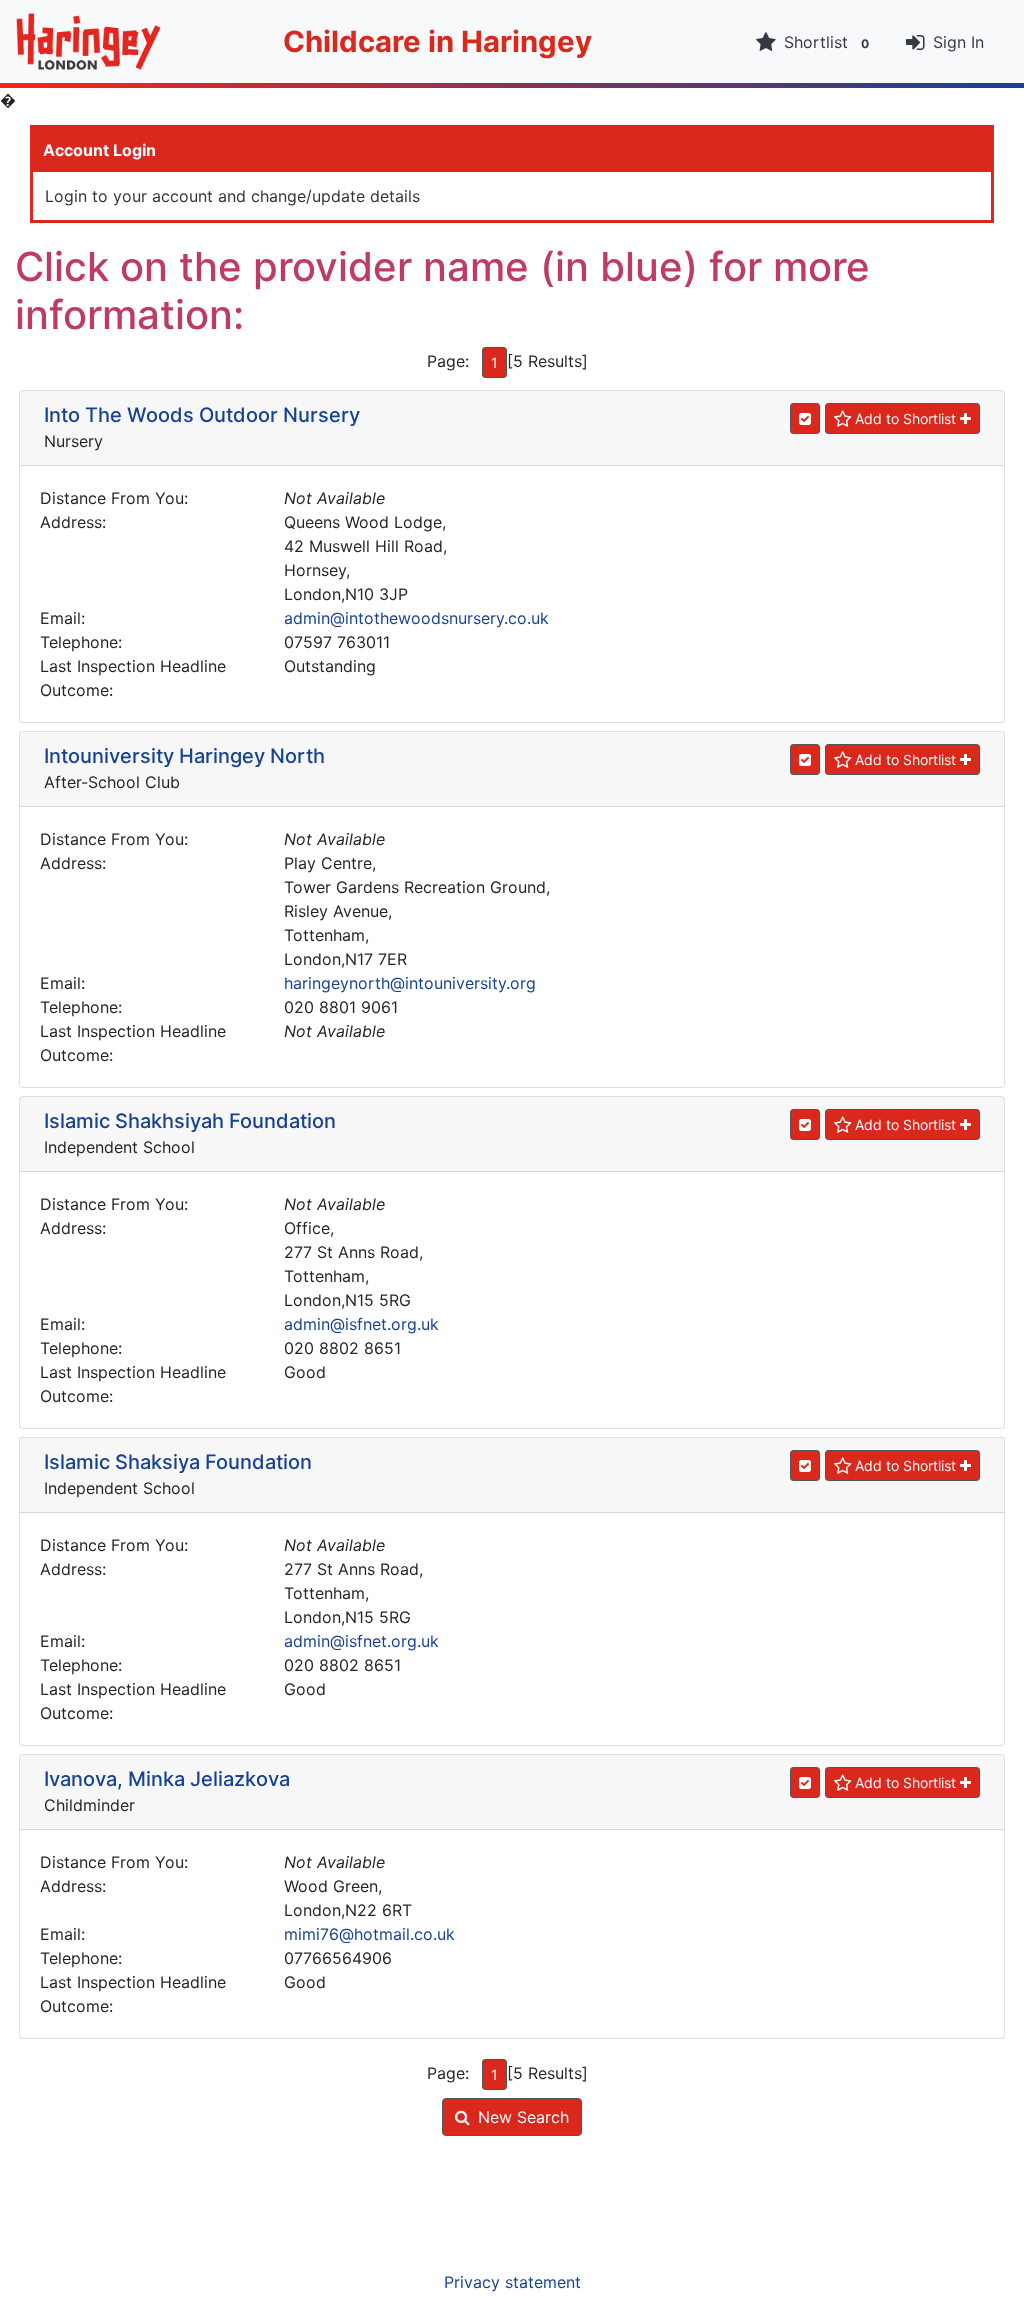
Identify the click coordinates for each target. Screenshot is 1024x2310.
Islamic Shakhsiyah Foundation (190, 1121)
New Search (523, 2117)
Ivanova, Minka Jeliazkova (167, 1779)
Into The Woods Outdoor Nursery (202, 415)
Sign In (958, 42)
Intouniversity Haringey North (184, 756)
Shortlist (826, 42)
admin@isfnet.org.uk (361, 1324)
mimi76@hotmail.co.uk (369, 1934)
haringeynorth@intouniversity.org (410, 983)
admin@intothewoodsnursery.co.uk (416, 618)
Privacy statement (512, 2282)
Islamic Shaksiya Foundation (178, 1462)
